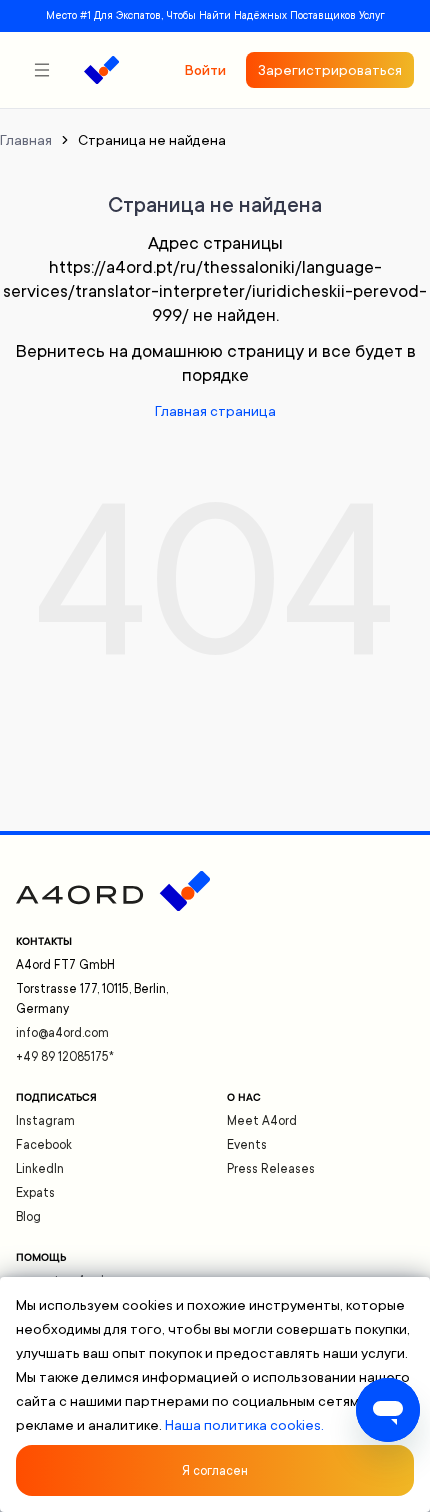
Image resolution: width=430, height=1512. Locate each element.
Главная (26, 140)
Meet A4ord (262, 1121)
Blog (28, 1217)
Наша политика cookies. (244, 1425)
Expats (35, 1193)
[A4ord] (101, 70)
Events (247, 1145)
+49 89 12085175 (65, 1057)
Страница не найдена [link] (152, 140)
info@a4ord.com (62, 1033)
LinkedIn (40, 1169)
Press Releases (271, 1169)
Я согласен (215, 1471)
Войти (205, 70)
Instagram (45, 1121)
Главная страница (215, 411)
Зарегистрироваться (330, 70)
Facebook (44, 1145)
